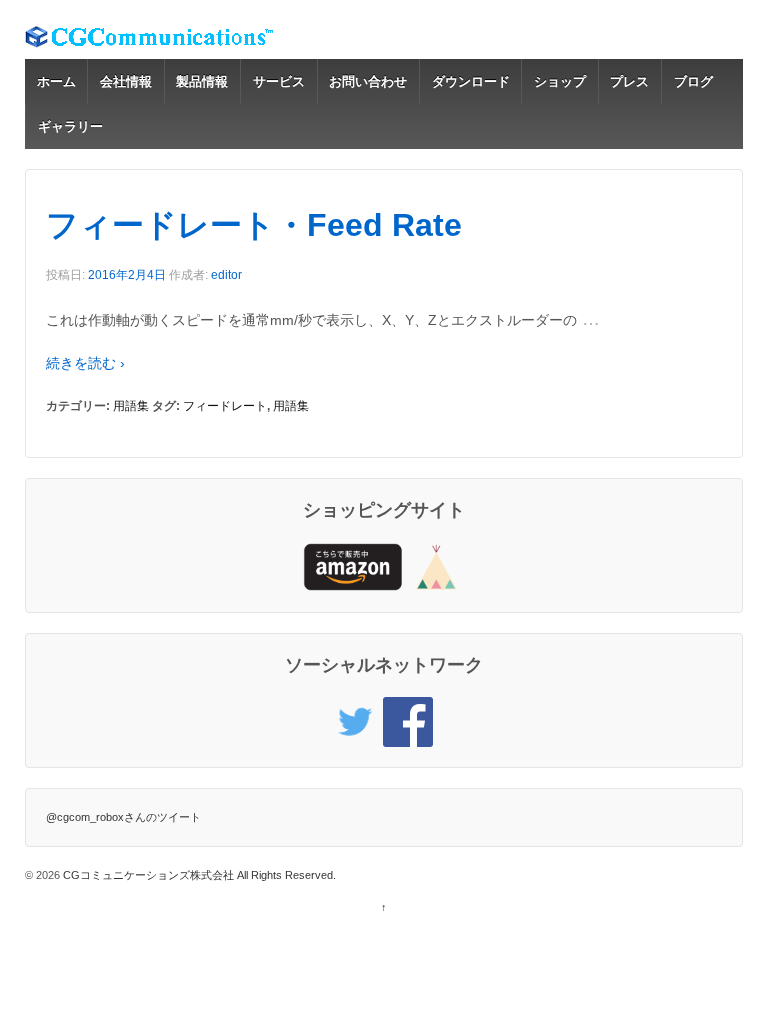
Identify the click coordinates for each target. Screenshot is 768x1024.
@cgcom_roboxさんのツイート (123, 817)
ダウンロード (471, 81)
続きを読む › (85, 363)
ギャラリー (70, 126)
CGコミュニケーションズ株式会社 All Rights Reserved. (198, 875)
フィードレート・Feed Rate (254, 225)
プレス (629, 81)
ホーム (56, 81)
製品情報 (202, 81)
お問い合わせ (368, 81)
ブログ (693, 81)
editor (226, 275)
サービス (279, 81)
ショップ (560, 81)
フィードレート (225, 406)
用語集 (131, 406)
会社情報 (126, 81)
